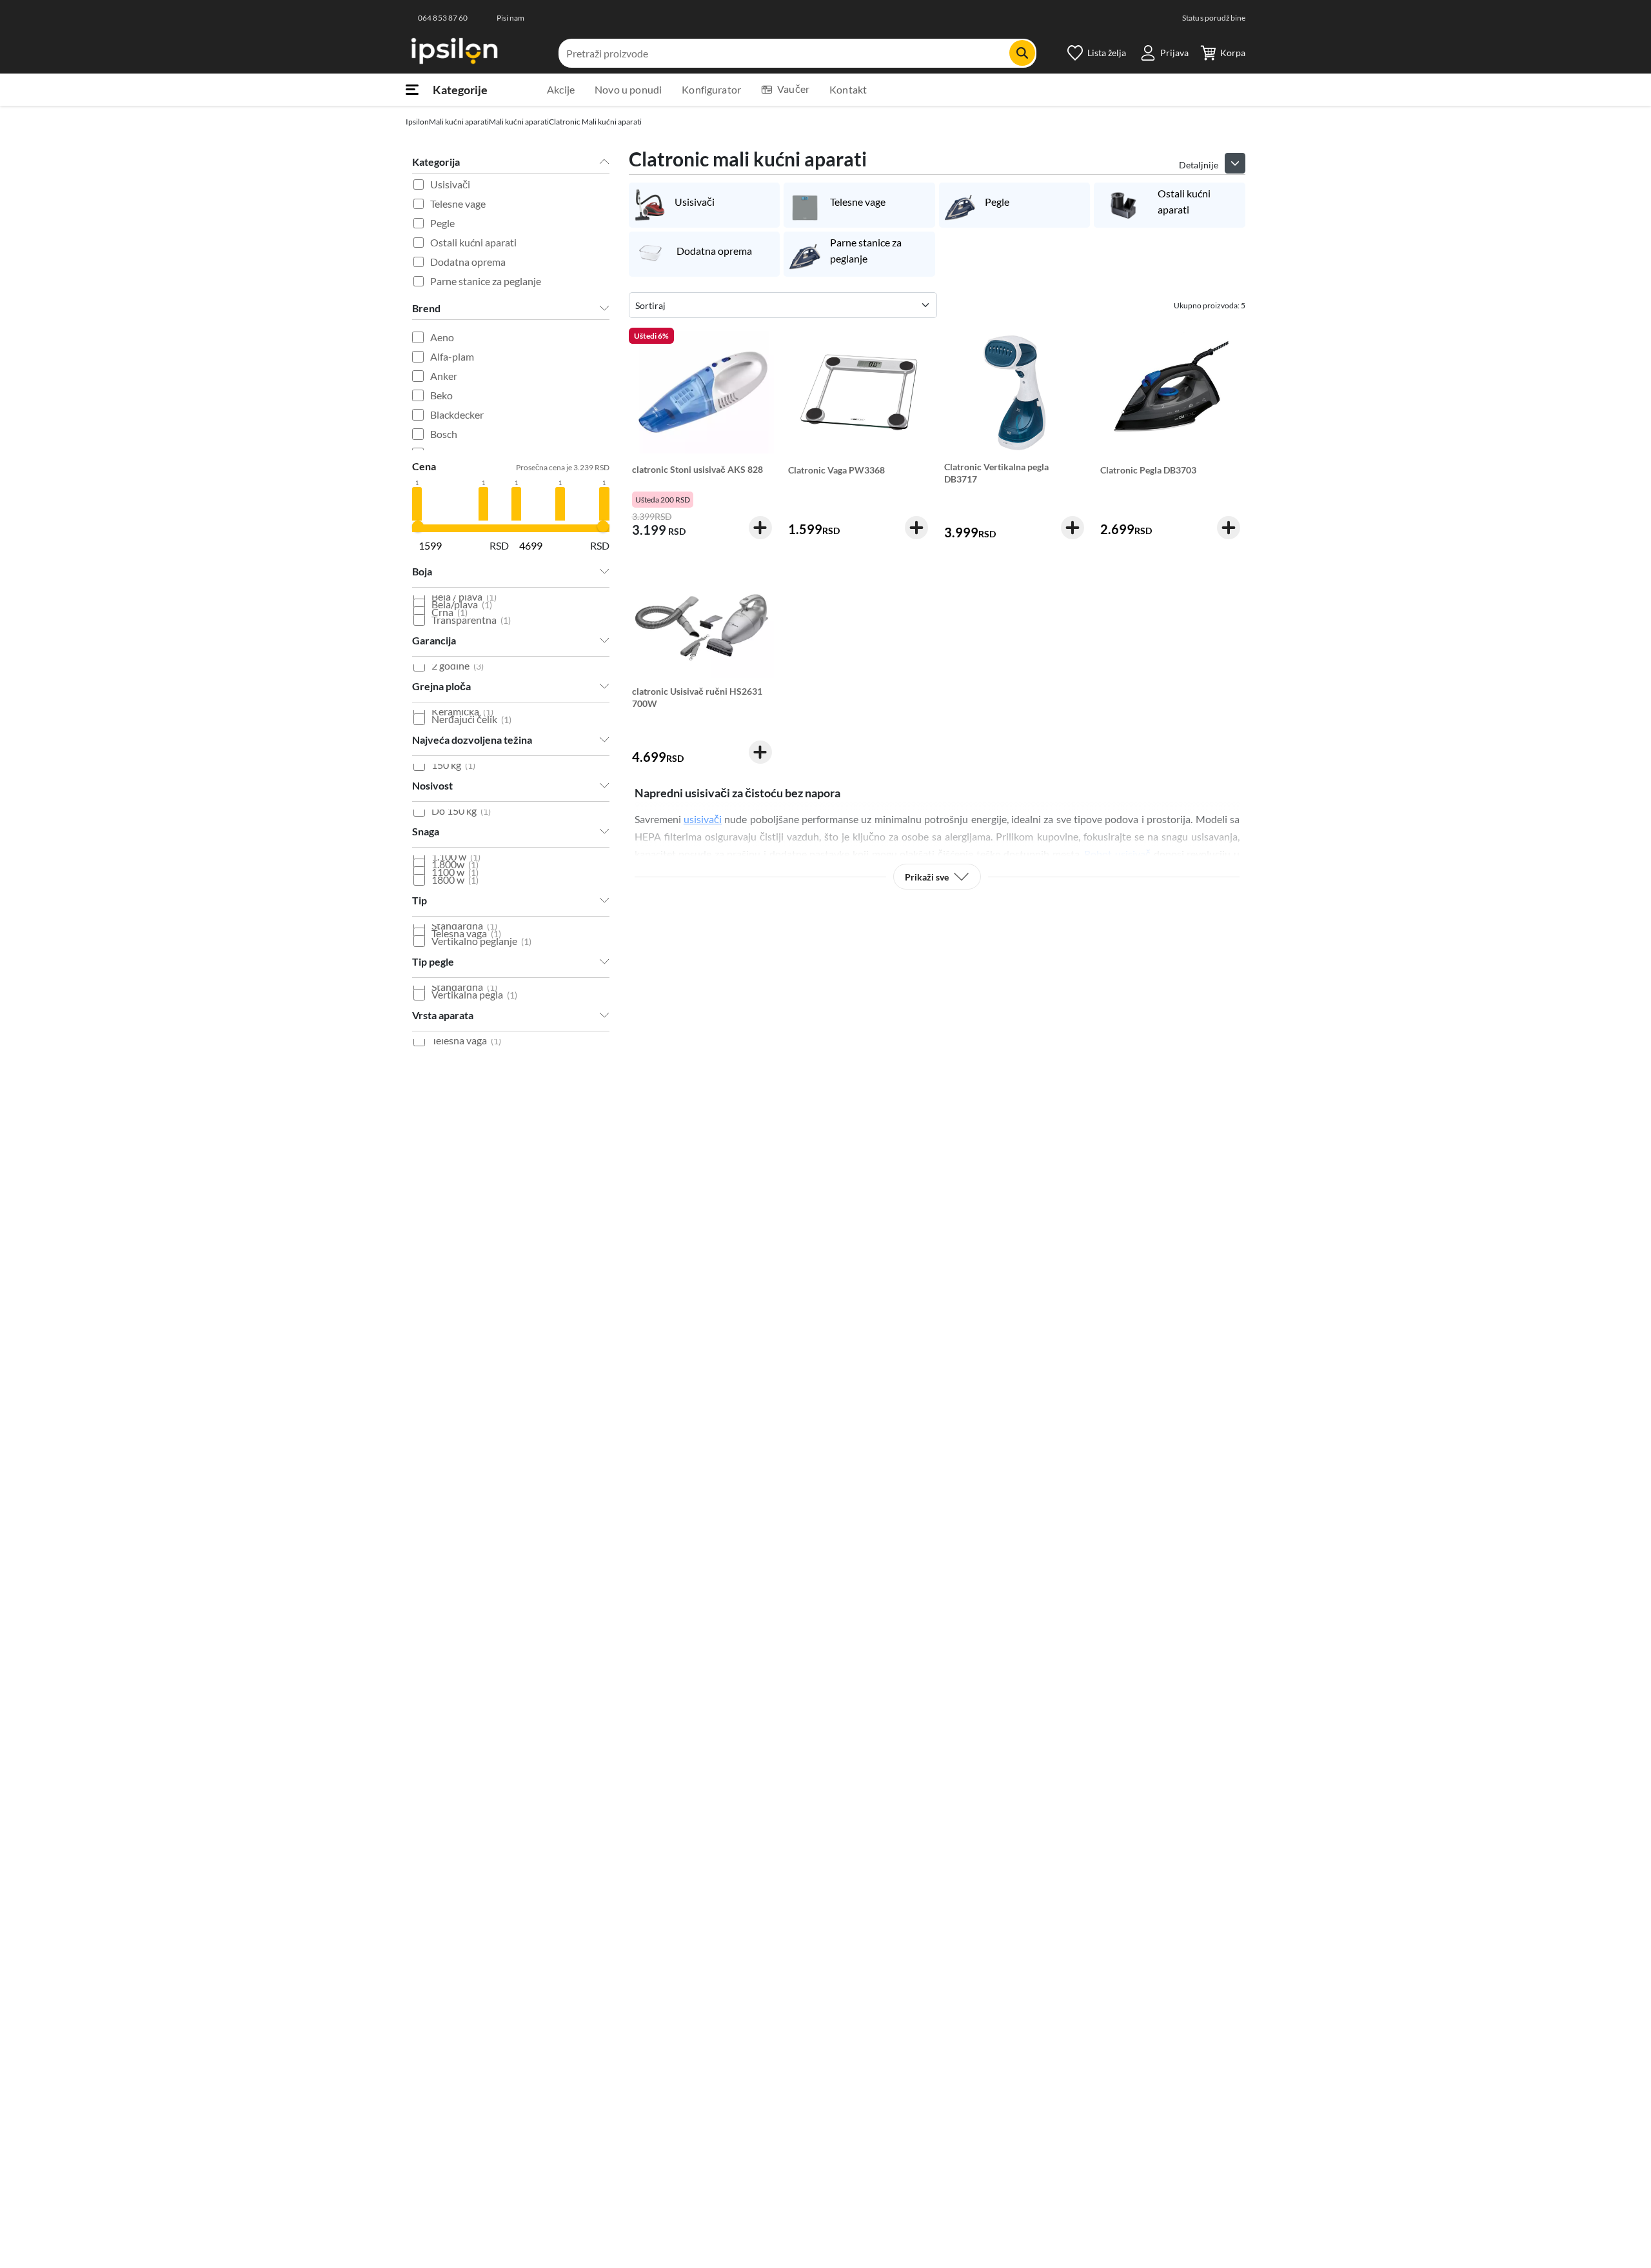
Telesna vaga (466, 1040)
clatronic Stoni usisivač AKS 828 (697, 469)
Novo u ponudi (628, 89)
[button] (1235, 163)
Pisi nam (511, 18)
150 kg (453, 765)
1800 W (455, 880)
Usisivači (450, 184)
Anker (444, 376)
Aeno (442, 337)
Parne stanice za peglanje (486, 281)
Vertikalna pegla (474, 994)
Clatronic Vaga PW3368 (836, 470)
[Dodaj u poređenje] (764, 363)
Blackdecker (457, 414)
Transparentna (471, 620)
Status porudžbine (1214, 18)
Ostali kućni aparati (473, 242)
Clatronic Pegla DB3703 (1148, 470)
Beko (441, 395)
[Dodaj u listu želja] (764, 341)
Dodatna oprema (468, 262)
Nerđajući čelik (471, 719)
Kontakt (848, 89)
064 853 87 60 (443, 18)
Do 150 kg (461, 811)
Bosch (444, 434)
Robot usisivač (1117, 854)
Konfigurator (711, 89)
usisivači (703, 819)
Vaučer (793, 89)
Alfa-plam (452, 356)
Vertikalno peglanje (481, 941)
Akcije (561, 89)
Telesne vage (458, 204)
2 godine (458, 665)
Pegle (442, 223)
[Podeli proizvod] (764, 384)
